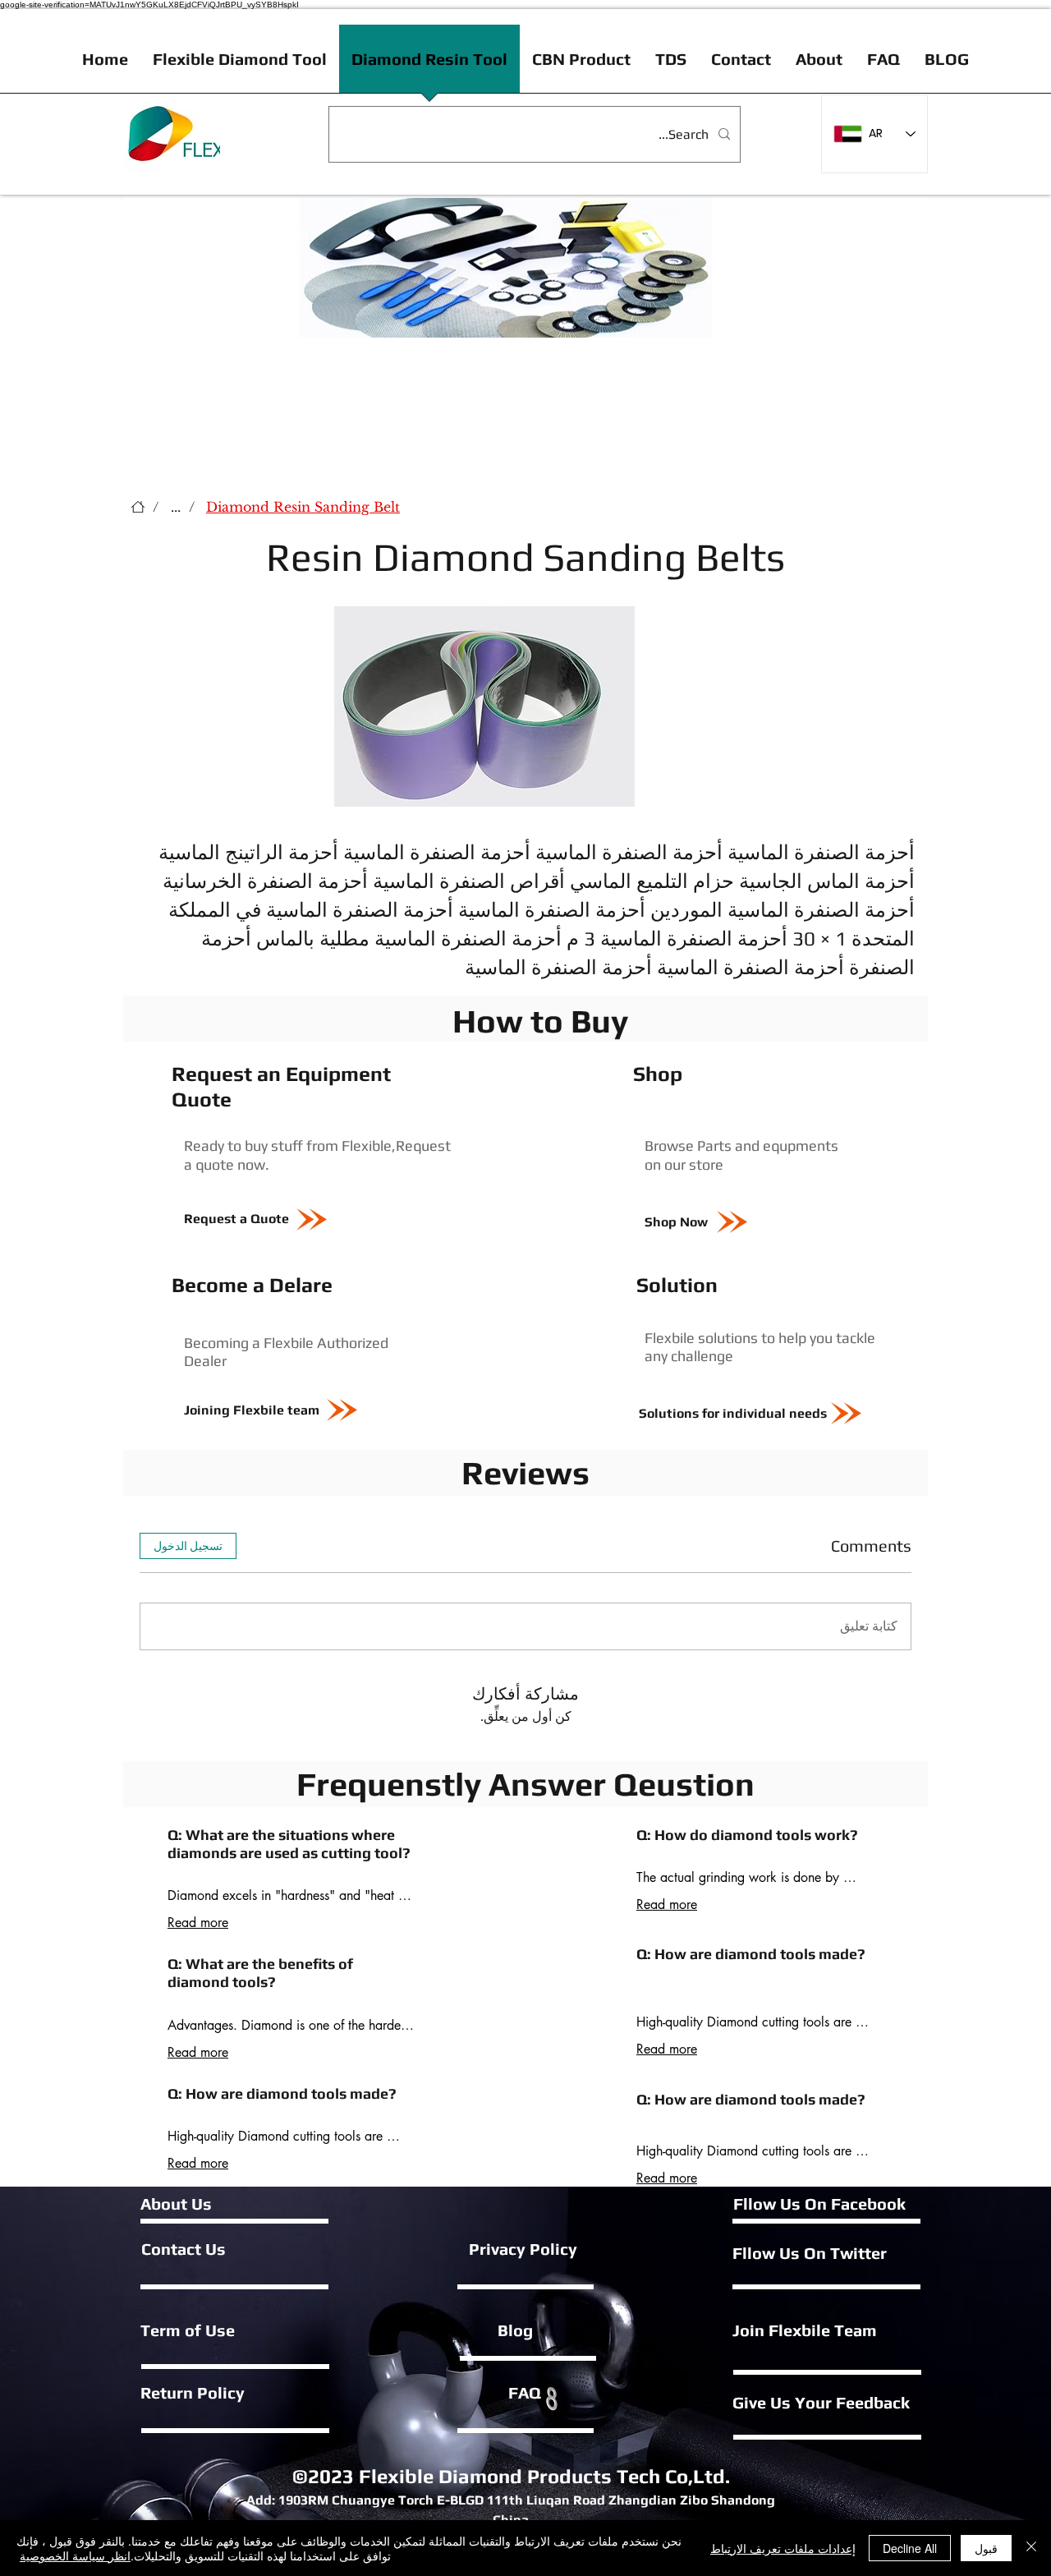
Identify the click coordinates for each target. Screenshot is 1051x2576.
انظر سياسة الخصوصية (75, 2555)
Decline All (910, 2548)
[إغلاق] (1031, 2548)
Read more (198, 1923)
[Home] (138, 507)
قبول (986, 2548)
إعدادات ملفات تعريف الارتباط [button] (783, 2548)
